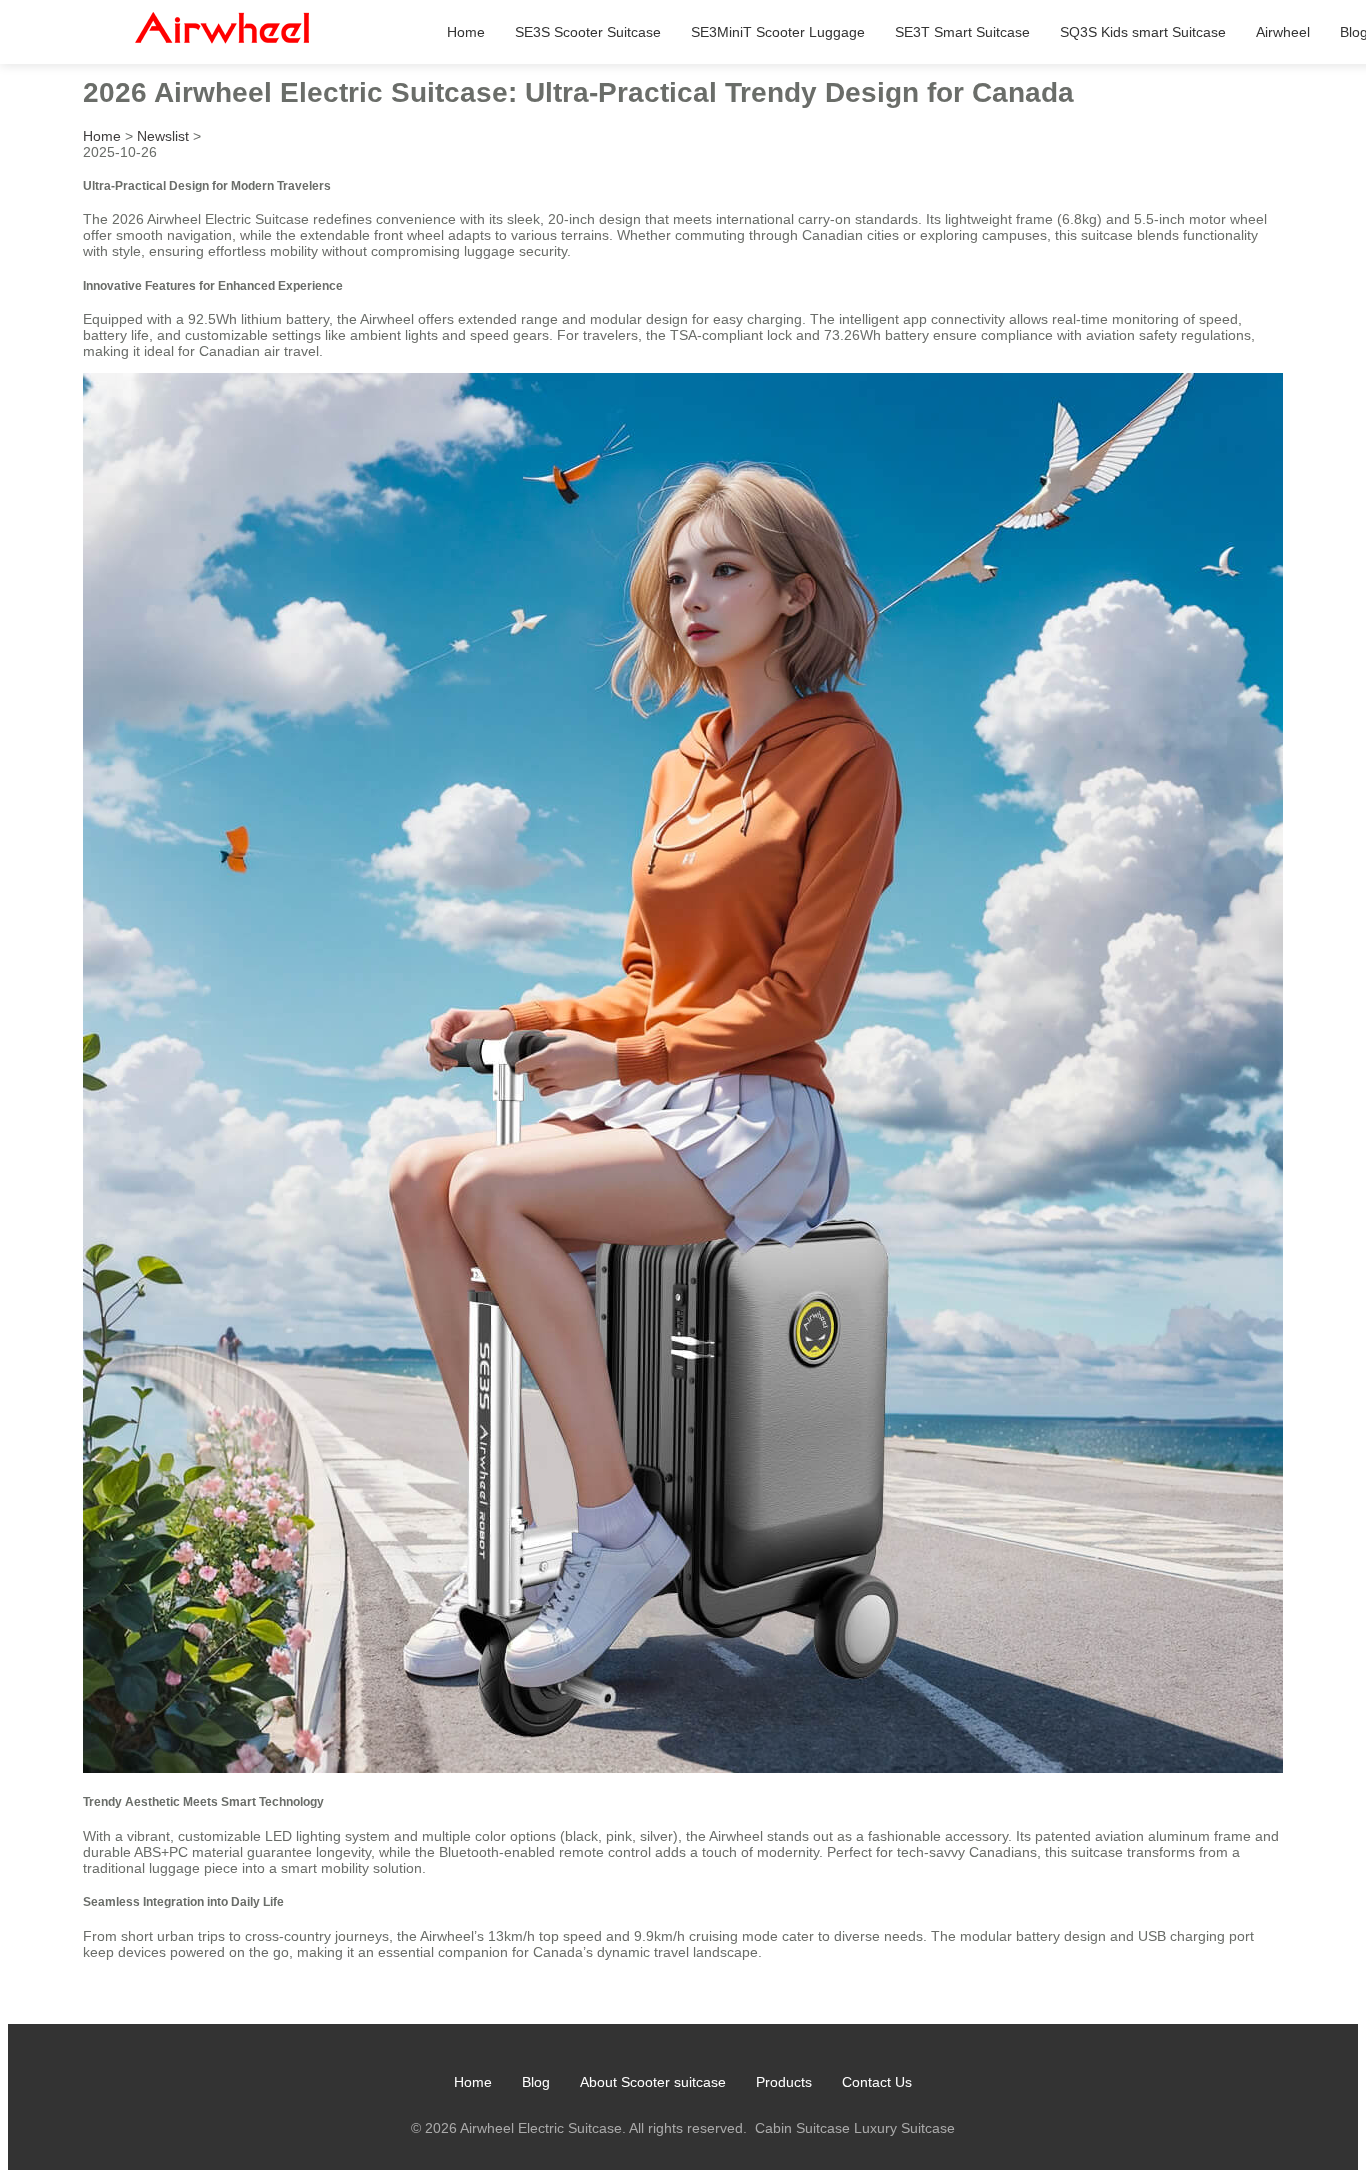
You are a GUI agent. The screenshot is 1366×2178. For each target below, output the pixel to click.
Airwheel (1283, 32)
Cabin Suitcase (802, 2128)
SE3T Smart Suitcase (962, 32)
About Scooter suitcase (653, 2082)
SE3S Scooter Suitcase (588, 32)
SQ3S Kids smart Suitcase (1143, 32)
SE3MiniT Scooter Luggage (778, 32)
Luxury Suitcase (904, 2128)
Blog (536, 2082)
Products (784, 2082)
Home (466, 32)
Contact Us (877, 2082)
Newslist (163, 136)
